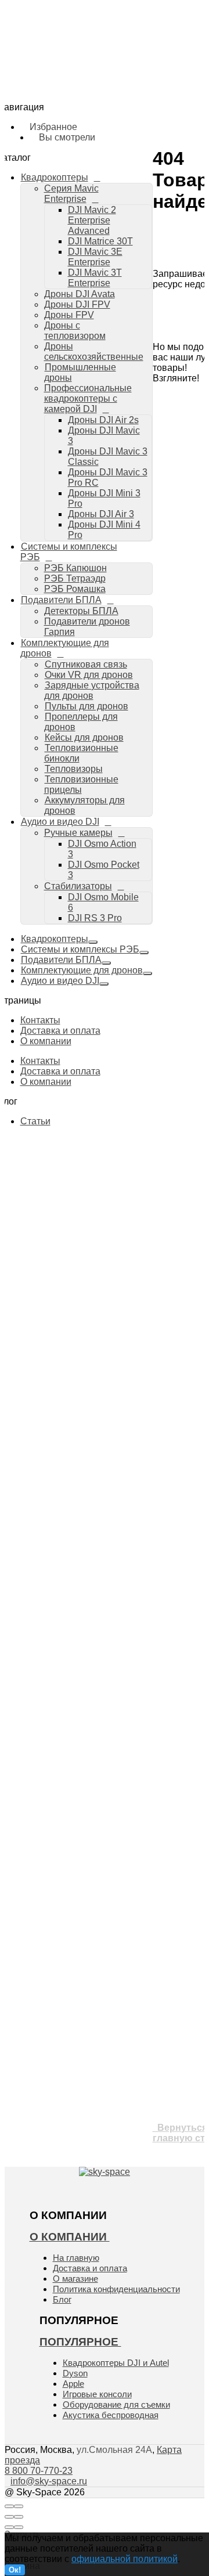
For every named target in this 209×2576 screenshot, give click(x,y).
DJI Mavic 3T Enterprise (130, 125)
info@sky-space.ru (173, 250)
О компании (46, 1041)
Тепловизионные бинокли (81, 753)
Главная (53, 39)
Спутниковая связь (86, 664)
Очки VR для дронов (89, 675)
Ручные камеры (92, 507)
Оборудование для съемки (116, 2404)
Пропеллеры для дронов (81, 722)
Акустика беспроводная (111, 2415)
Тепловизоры (74, 769)
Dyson (75, 2373)
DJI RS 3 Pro (109, 561)
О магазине (75, 2279)
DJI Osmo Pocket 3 (122, 529)
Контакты (40, 1020)
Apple (73, 2384)
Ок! (15, 2570)
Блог (62, 2299)
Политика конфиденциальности (116, 2289)
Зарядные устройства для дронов (109, 407)
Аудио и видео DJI (60, 822)
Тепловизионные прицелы (81, 784)
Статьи (35, 1121)
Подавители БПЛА (61, 600)
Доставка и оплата (60, 1031)
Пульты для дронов (87, 706)
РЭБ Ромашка (89, 326)
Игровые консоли (97, 2394)
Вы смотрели (96, 231)
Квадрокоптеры (55, 939)
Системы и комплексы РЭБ (80, 949)
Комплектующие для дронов (65, 648)
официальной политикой (125, 2559)
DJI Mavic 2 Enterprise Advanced (123, 88)
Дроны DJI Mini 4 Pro (125, 283)
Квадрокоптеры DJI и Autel (116, 2363)
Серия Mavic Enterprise (106, 72)
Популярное (80, 2342)
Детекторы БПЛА (81, 611)
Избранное (91, 217)
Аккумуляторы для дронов (114, 485)
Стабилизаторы (92, 540)
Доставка (55, 53)
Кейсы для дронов (84, 737)
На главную (76, 2258)
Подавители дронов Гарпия (115, 359)
